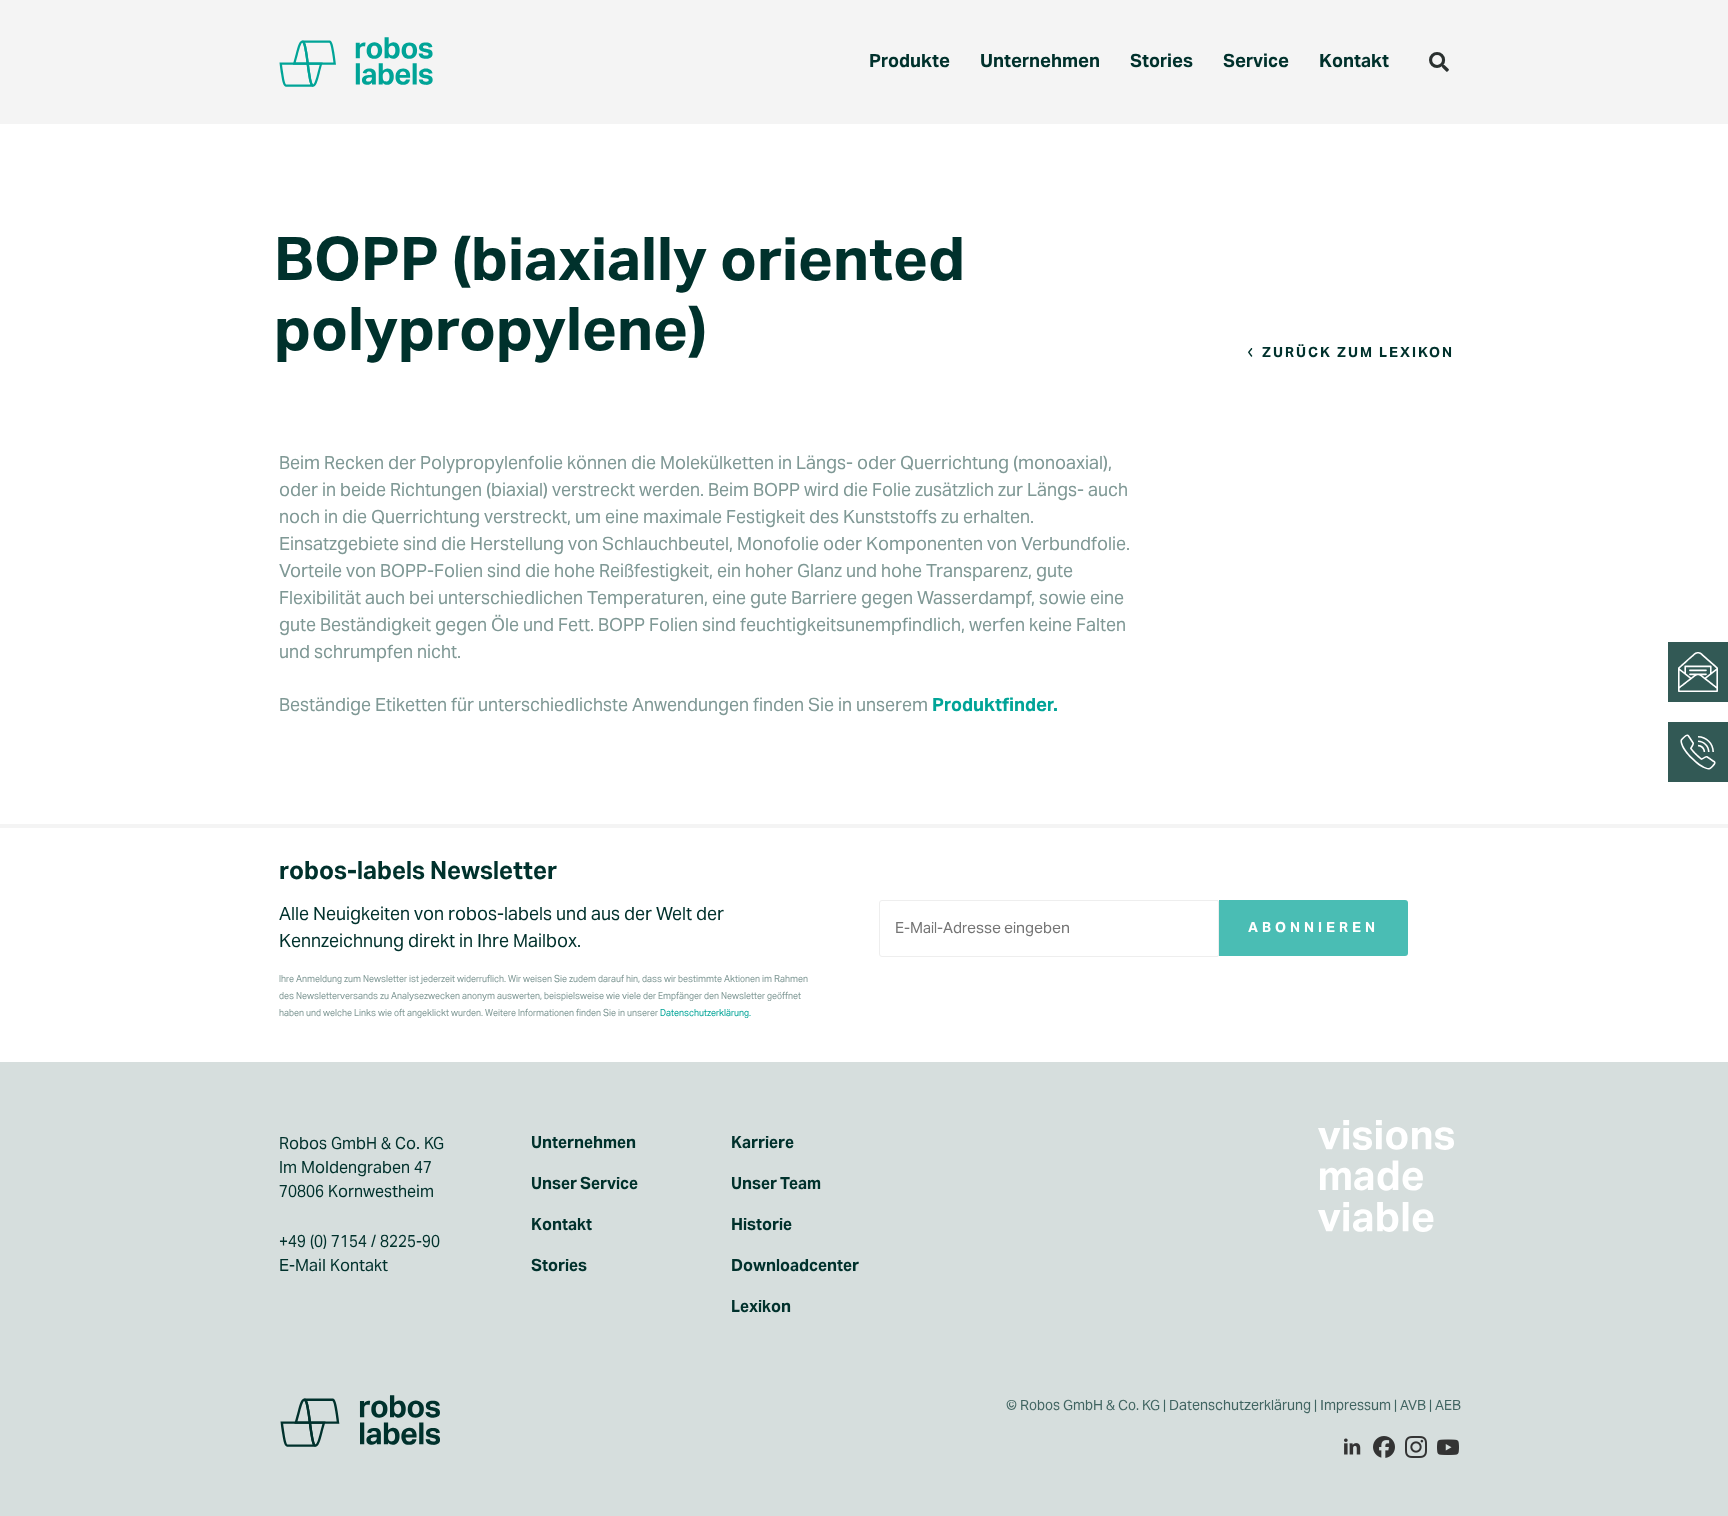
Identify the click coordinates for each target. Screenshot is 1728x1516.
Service (1256, 60)
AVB (1413, 1405)
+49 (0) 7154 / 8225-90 (359, 1241)
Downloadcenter (795, 1266)
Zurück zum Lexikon (1358, 352)
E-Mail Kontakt (333, 1265)
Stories (1161, 60)
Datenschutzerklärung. (705, 1013)
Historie (761, 1225)
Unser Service (584, 1184)
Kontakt (1354, 60)
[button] (1439, 62)
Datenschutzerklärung (1240, 1405)
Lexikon (761, 1307)
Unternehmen (1040, 60)
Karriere (762, 1143)
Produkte (909, 60)
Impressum (1355, 1405)
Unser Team (776, 1184)
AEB (1449, 1405)
